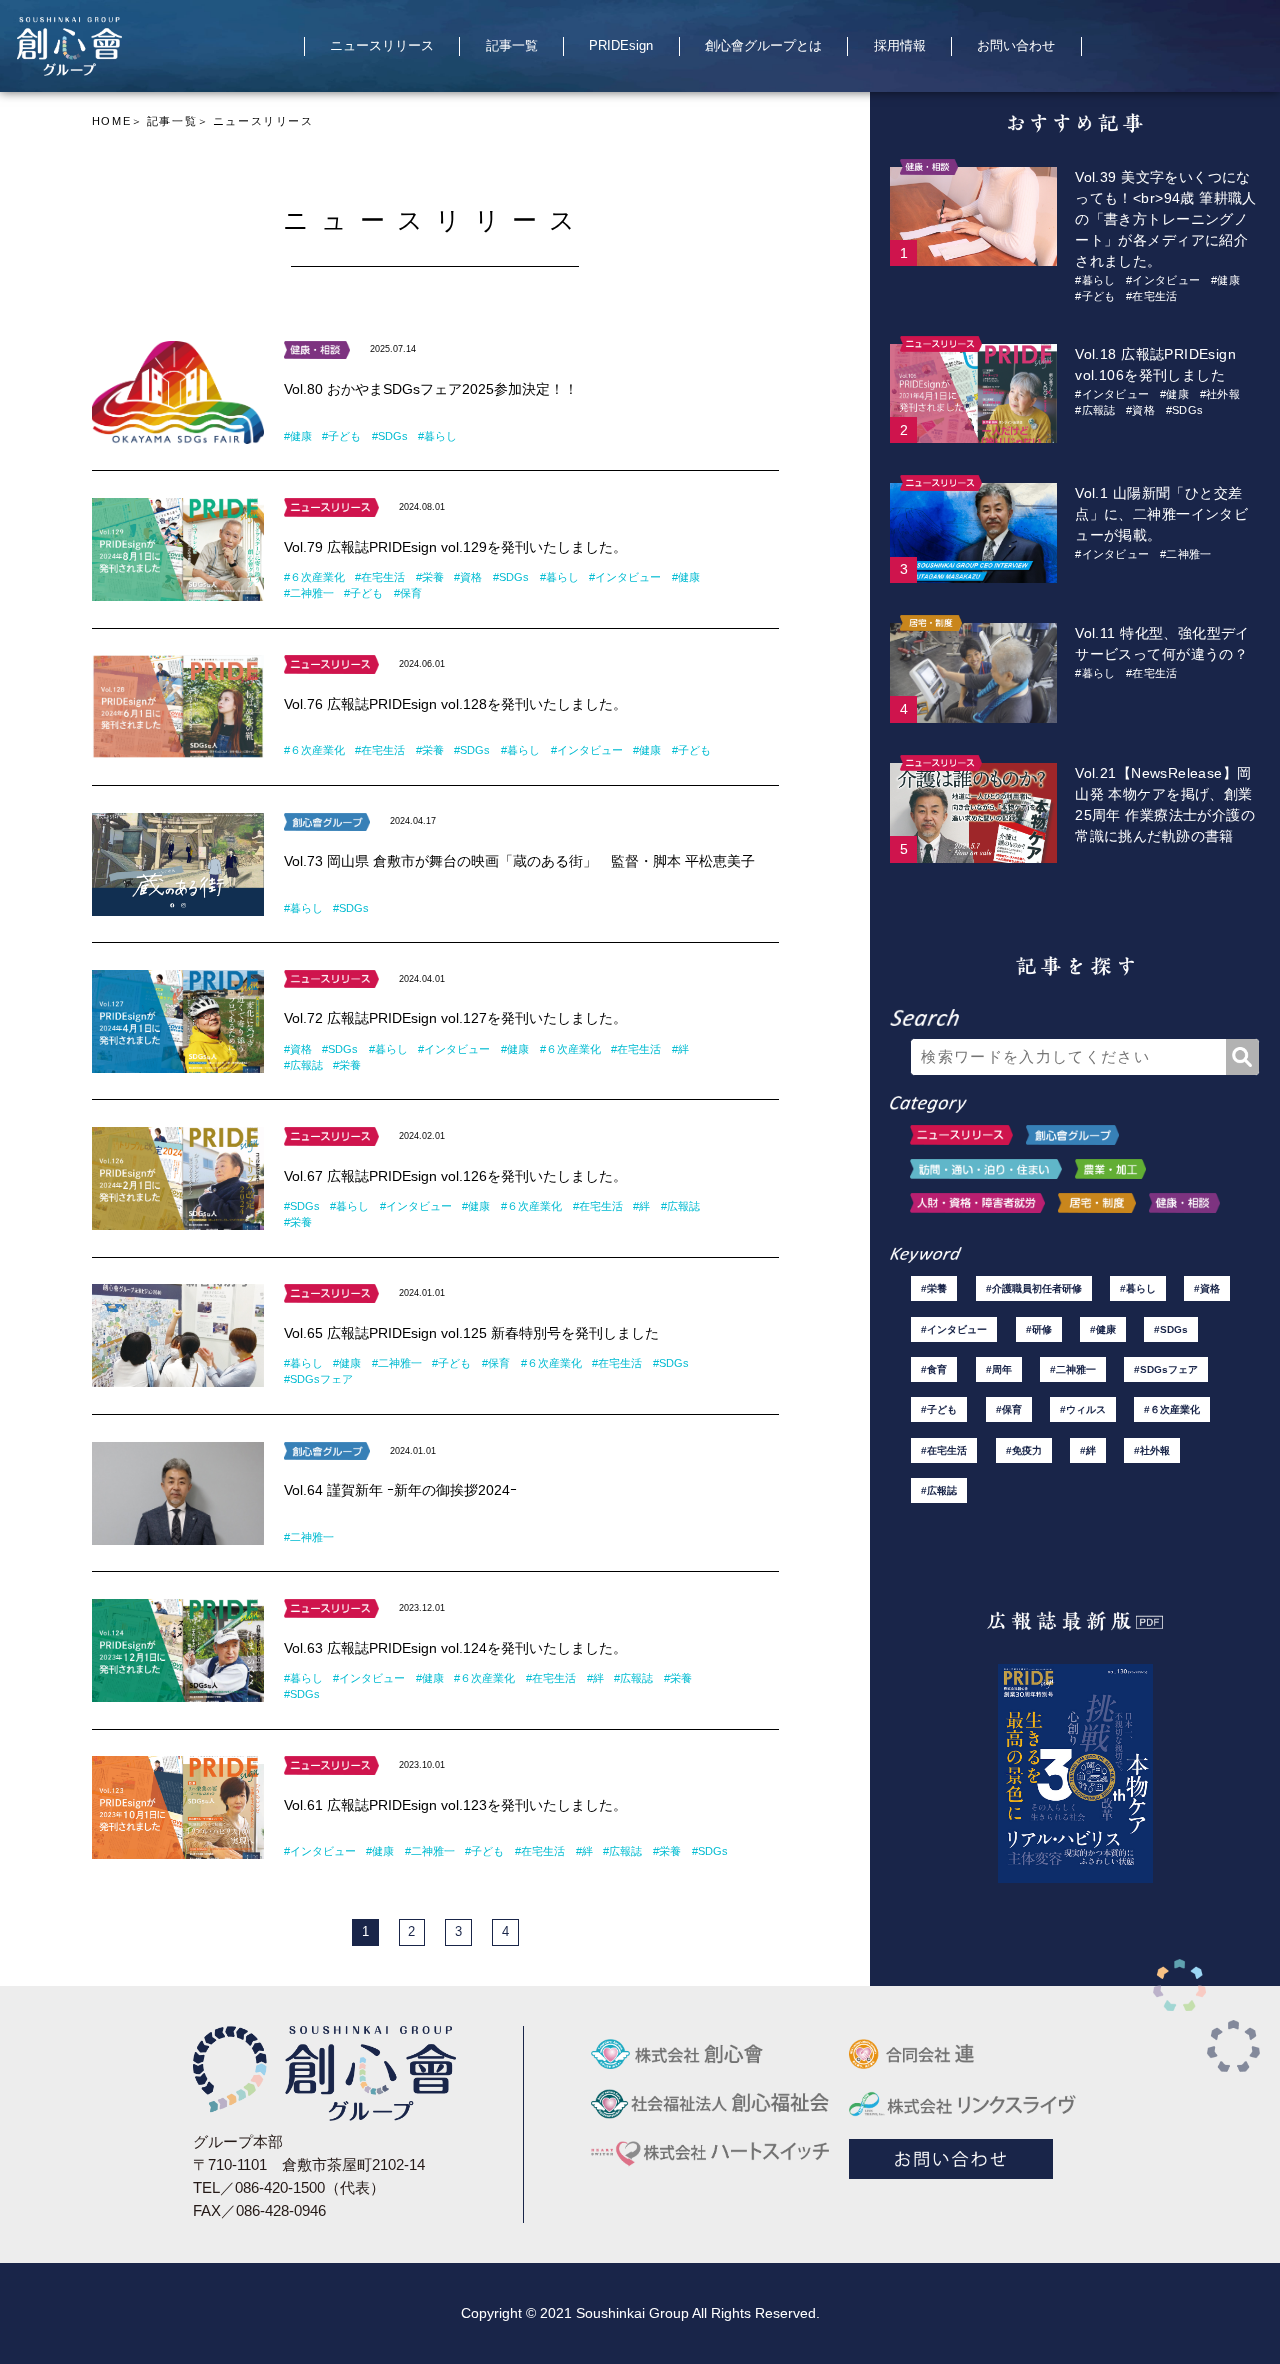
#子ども (341, 436)
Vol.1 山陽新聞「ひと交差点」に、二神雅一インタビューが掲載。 (1161, 514)
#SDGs (390, 436)
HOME (111, 121)
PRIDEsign (621, 46)
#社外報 (1220, 394)
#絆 (680, 1049)
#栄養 (430, 577)
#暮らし (437, 436)
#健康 (298, 436)
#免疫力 (1024, 1450)
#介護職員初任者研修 (1034, 1288)
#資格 (468, 577)
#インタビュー (625, 577)
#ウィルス (1083, 1409)
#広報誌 (303, 1065)
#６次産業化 (314, 577)
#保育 (408, 593)
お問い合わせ (1016, 46)
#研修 (1039, 1329)
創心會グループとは (763, 46)
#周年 (999, 1369)
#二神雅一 (309, 593)
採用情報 (900, 46)
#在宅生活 (380, 577)
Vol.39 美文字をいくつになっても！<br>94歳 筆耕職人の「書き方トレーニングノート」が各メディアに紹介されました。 (1166, 219)
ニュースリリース (382, 46)
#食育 (934, 1369)
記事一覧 (512, 46)
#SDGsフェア (318, 1379)
